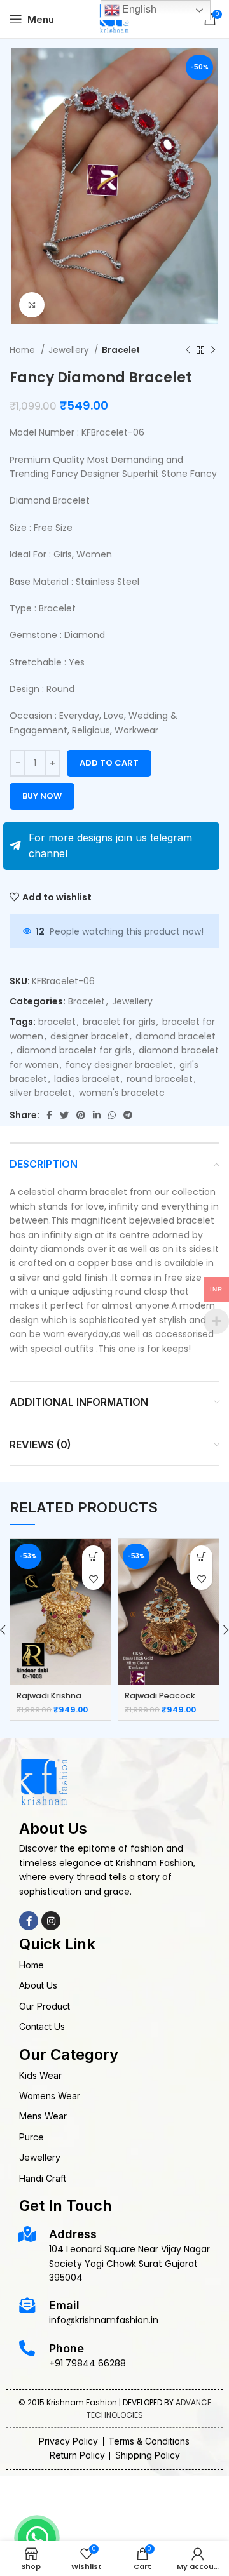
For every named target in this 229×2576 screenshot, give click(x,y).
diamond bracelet (176, 1036)
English (138, 9)
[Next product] (213, 350)
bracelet (57, 1022)
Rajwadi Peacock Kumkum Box (160, 1701)
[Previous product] (188, 350)
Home (24, 350)
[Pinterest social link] (81, 1115)
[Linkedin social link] (97, 1115)
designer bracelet (89, 1036)
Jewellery (70, 350)
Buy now (42, 796)
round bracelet (160, 1079)
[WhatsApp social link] (112, 1115)
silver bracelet (41, 1093)
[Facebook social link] (49, 1115)
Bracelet (121, 350)
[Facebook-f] (29, 1921)
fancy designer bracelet (119, 1065)
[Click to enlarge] (32, 305)
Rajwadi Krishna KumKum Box (49, 1701)
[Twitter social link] (64, 1115)
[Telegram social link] (128, 1115)
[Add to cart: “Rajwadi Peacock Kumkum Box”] (201, 1557)
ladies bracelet (87, 1079)
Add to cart (109, 763)
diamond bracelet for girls (74, 1050)
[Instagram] (51, 1921)
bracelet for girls (119, 1022)
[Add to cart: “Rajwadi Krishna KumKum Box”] (93, 1557)
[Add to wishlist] (93, 1579)
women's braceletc (122, 1093)
